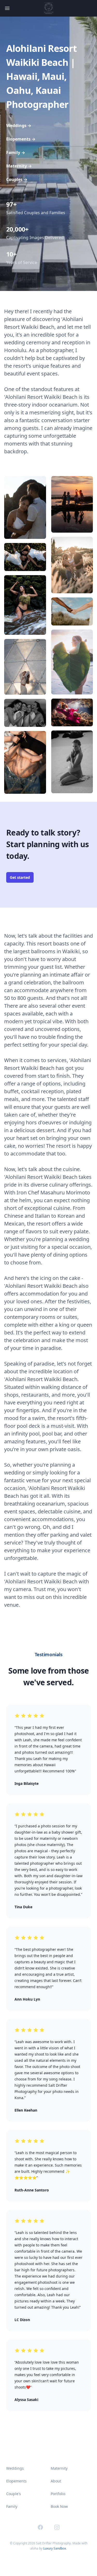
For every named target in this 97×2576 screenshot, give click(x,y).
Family (16, 152)
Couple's (14, 2494)
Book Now (59, 2506)
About (56, 2481)
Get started (20, 877)
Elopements (21, 139)
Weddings (19, 126)
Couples (17, 179)
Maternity (19, 166)
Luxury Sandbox (55, 2548)
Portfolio (58, 2494)
